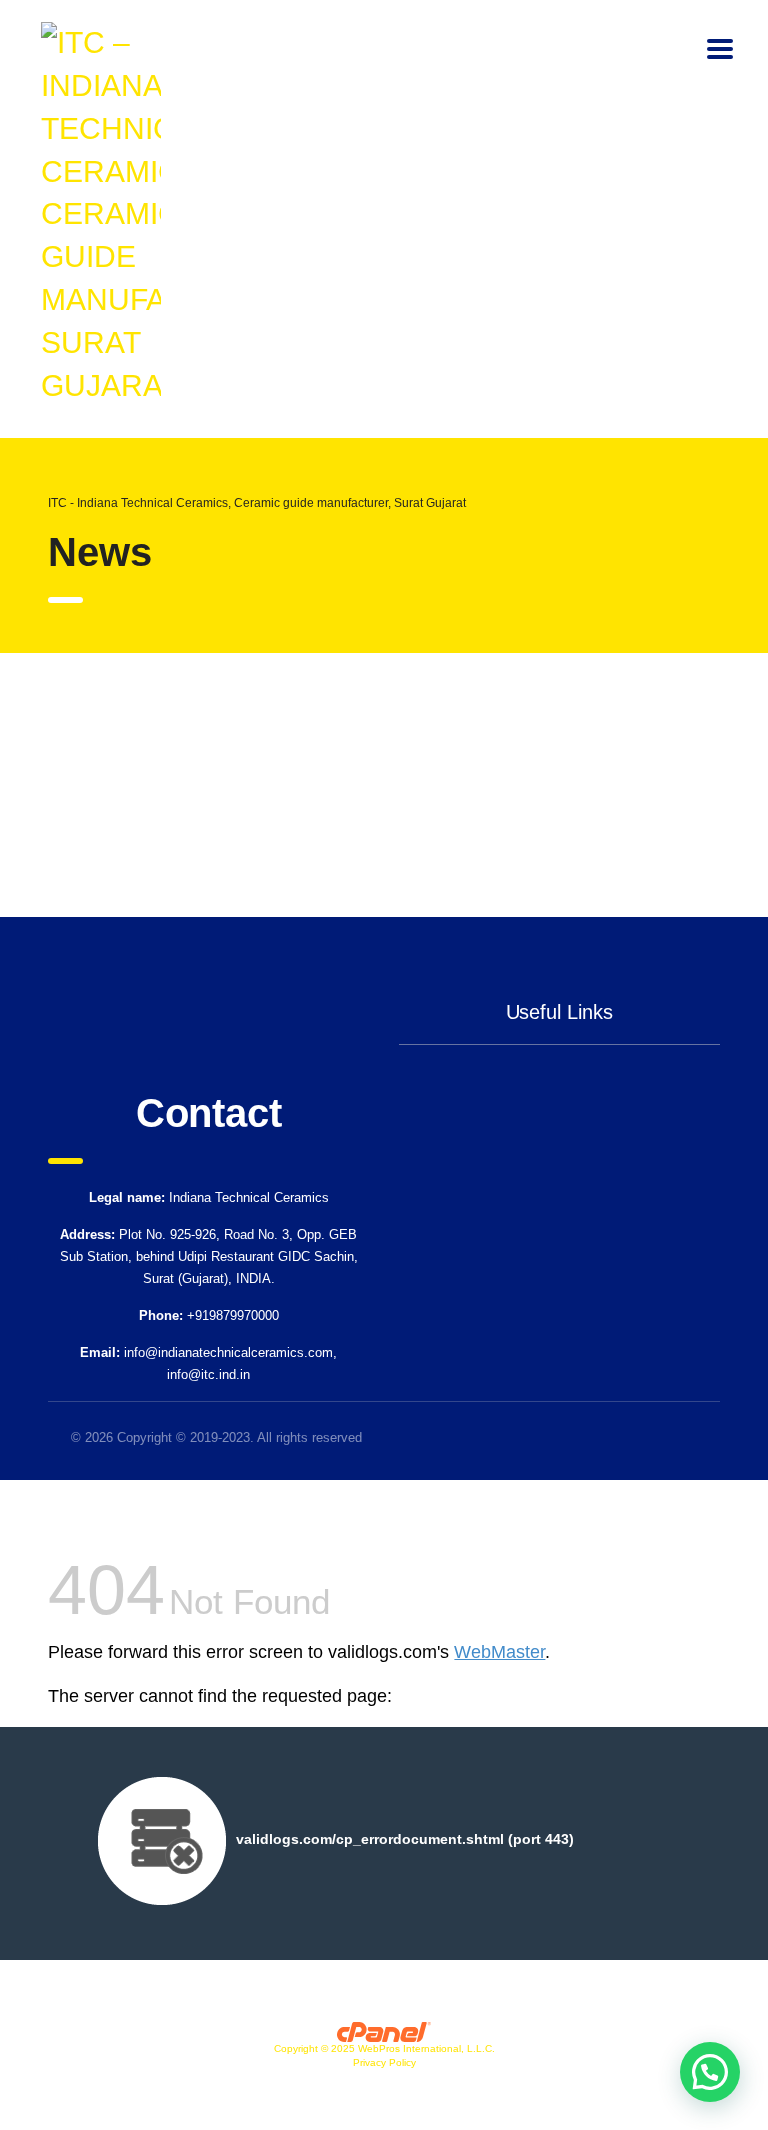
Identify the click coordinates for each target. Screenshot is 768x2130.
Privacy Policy (384, 2062)
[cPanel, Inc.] (384, 2030)
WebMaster (499, 1652)
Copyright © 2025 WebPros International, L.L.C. (384, 2048)
